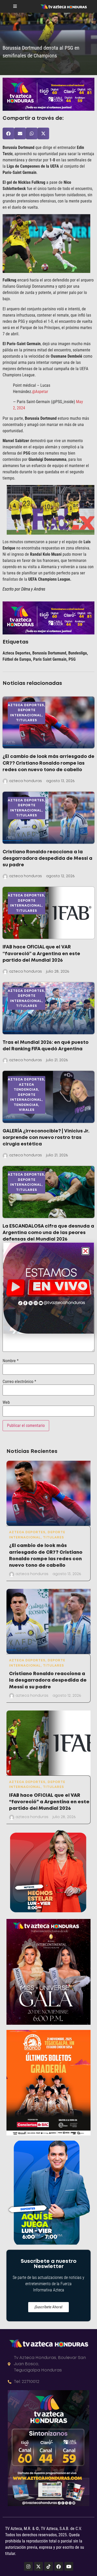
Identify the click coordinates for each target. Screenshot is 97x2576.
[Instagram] (28, 2566)
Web (6, 1402)
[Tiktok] (49, 2566)
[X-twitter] (39, 2566)
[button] (8, 133)
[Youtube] (69, 2566)
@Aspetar (40, 392)
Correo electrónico (19, 1382)
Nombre (11, 1361)
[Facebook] (59, 2566)
